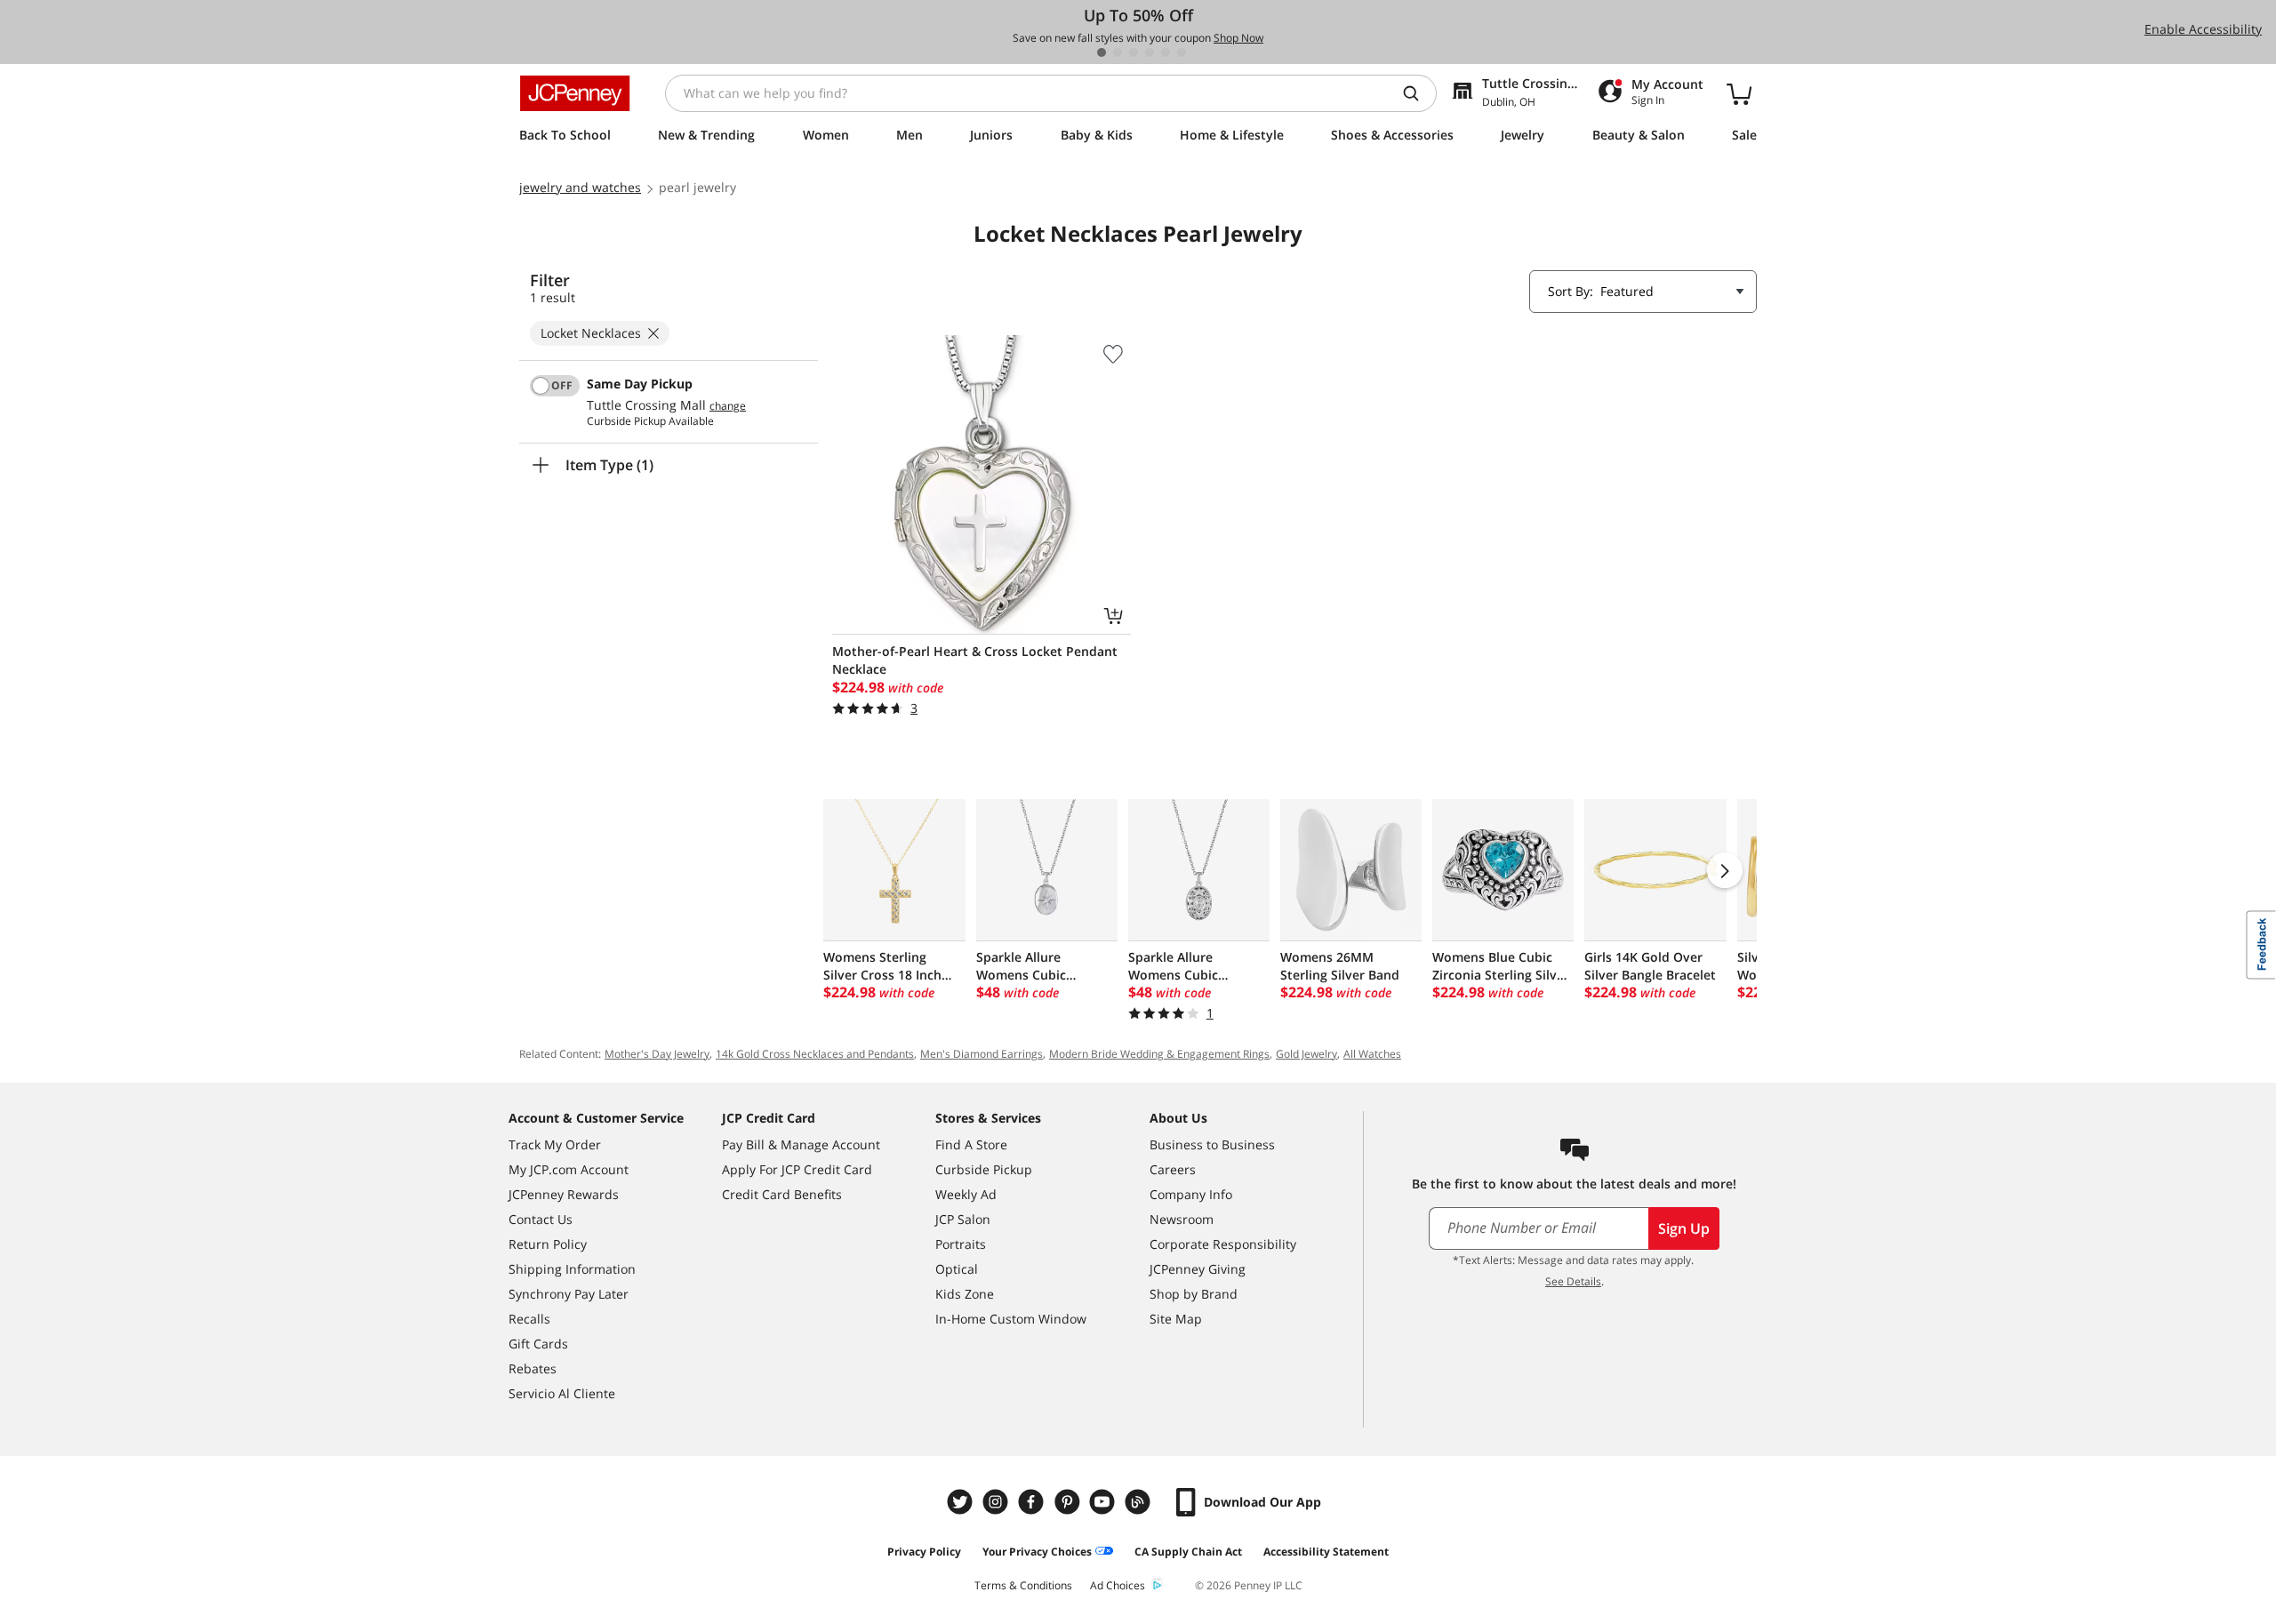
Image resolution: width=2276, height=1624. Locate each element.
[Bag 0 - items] (1739, 93)
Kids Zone (965, 1294)
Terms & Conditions (1023, 1585)
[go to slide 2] (1118, 52)
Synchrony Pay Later (569, 1294)
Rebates (533, 1368)
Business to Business (1212, 1144)
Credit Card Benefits (782, 1194)
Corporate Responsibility (1223, 1244)
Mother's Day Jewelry (657, 1054)
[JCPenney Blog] (1140, 1502)
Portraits (961, 1244)
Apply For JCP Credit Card (797, 1169)
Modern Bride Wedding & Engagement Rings (1159, 1054)
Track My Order (555, 1144)
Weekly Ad (966, 1194)
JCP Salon (963, 1219)
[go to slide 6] (1182, 52)
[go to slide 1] (1102, 52)
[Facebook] (1033, 1502)
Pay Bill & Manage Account (801, 1144)
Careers (1173, 1169)
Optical (957, 1269)
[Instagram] (998, 1502)
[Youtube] (1104, 1502)
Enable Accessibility (2203, 29)
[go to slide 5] (1166, 52)
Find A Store (971, 1144)
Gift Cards (538, 1344)
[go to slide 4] (1150, 52)
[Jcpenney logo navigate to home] (575, 93)
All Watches (1372, 1054)
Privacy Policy (924, 1552)
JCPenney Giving (1198, 1269)
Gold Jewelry (1306, 1054)
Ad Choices (1118, 1585)
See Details (1573, 1281)
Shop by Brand (1194, 1294)
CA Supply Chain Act (1188, 1552)
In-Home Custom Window (1011, 1319)
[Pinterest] (1069, 1502)
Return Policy (548, 1244)
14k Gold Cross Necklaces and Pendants (815, 1054)
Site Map (1176, 1319)
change (728, 406)
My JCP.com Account (569, 1169)
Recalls (529, 1319)
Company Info (1191, 1194)
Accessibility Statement (1326, 1552)
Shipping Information (572, 1269)
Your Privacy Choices (1037, 1552)
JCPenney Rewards (564, 1194)
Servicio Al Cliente (562, 1393)
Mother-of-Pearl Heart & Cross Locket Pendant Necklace (975, 660)
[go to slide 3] (1134, 52)
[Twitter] (962, 1502)
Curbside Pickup (984, 1169)
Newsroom (1182, 1219)
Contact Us (541, 1219)
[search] (1418, 93)
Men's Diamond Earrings (982, 1054)
